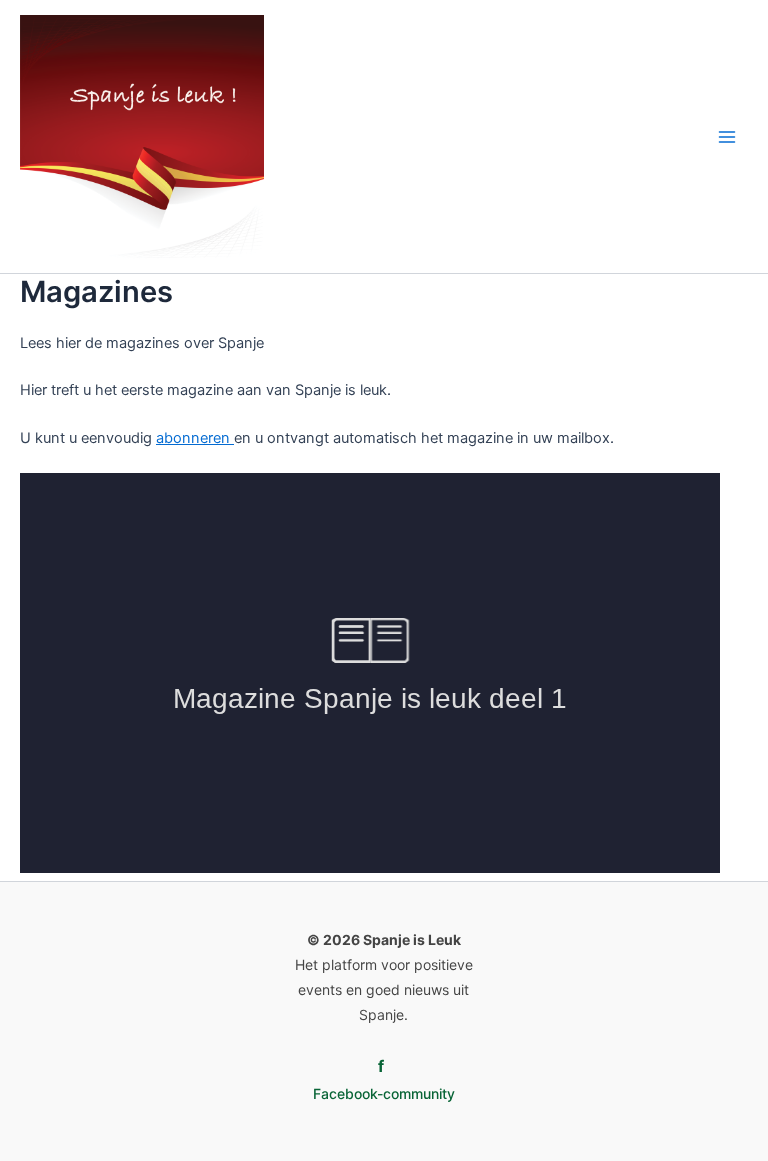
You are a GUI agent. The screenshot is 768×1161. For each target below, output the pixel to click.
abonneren (195, 438)
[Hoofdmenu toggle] (727, 137)
